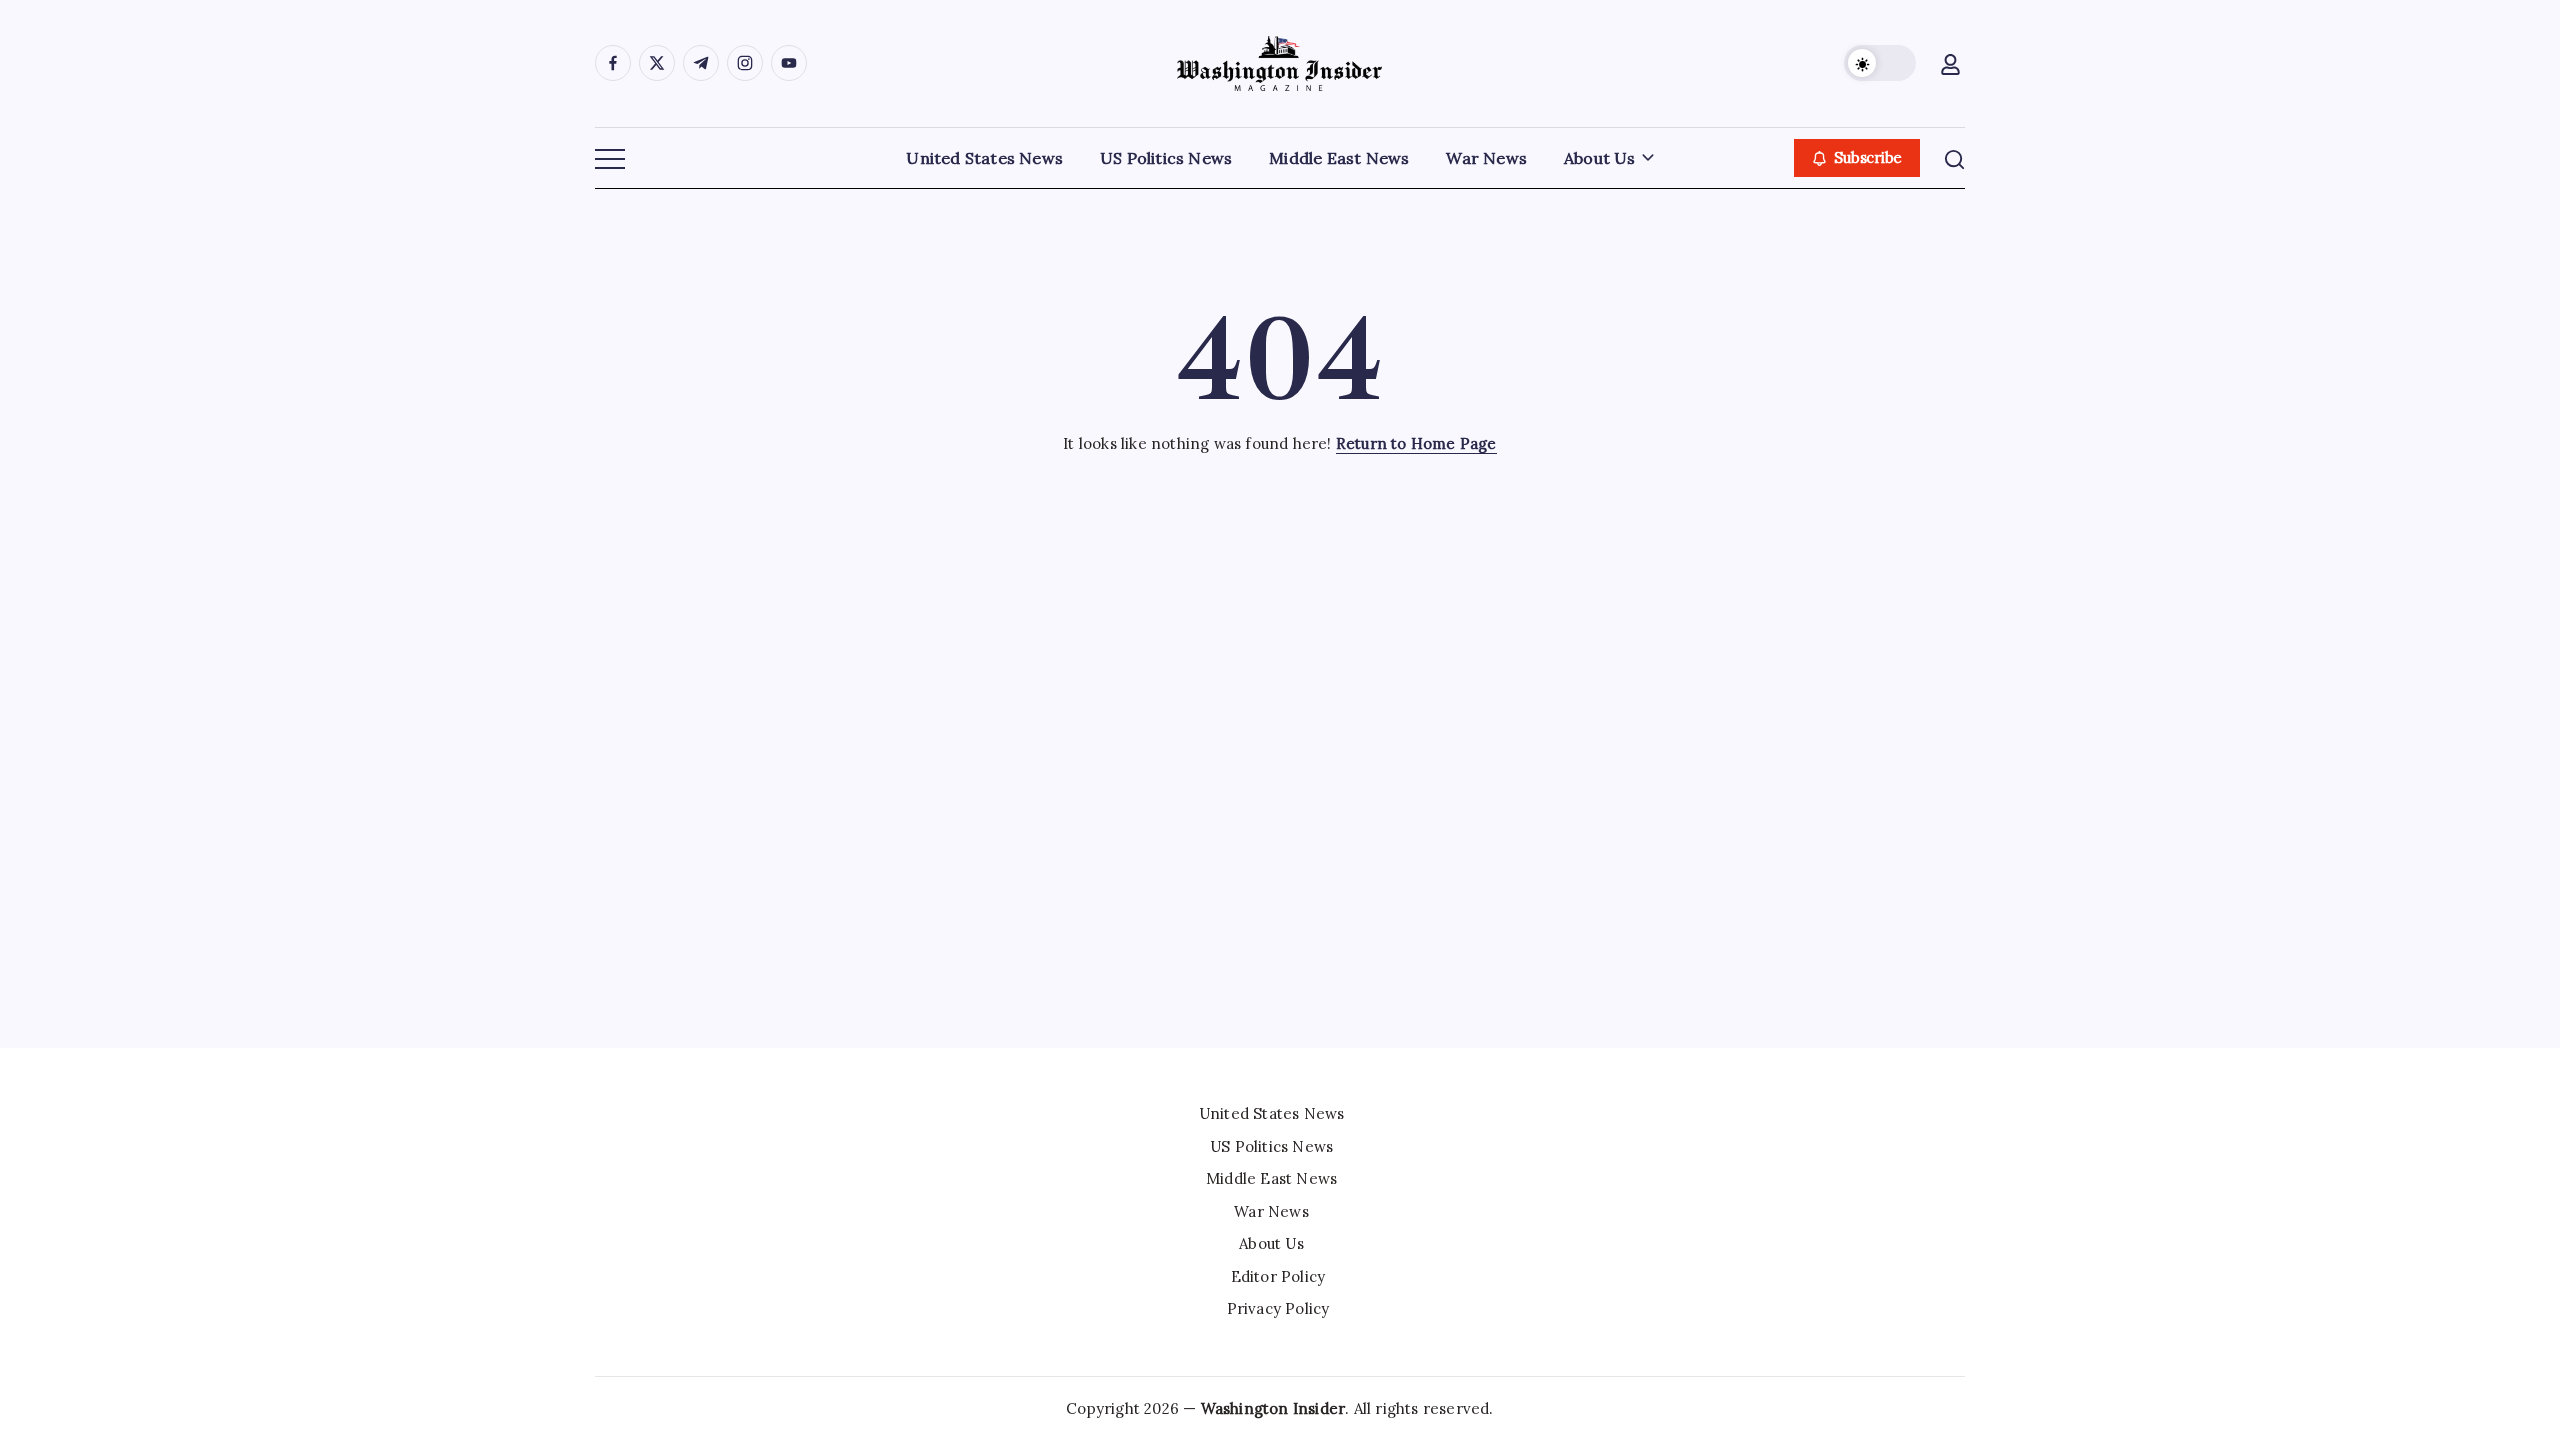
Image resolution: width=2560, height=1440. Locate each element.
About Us (1271, 1243)
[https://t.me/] (701, 63)
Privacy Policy (1278, 1308)
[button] (1880, 63)
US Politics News (1271, 1146)
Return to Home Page (1416, 443)
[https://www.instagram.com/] (745, 63)
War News (1271, 1211)
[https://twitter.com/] (657, 63)
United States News (1272, 1113)
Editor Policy (1278, 1276)
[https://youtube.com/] (789, 63)
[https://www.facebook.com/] (613, 63)
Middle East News (1271, 1178)
